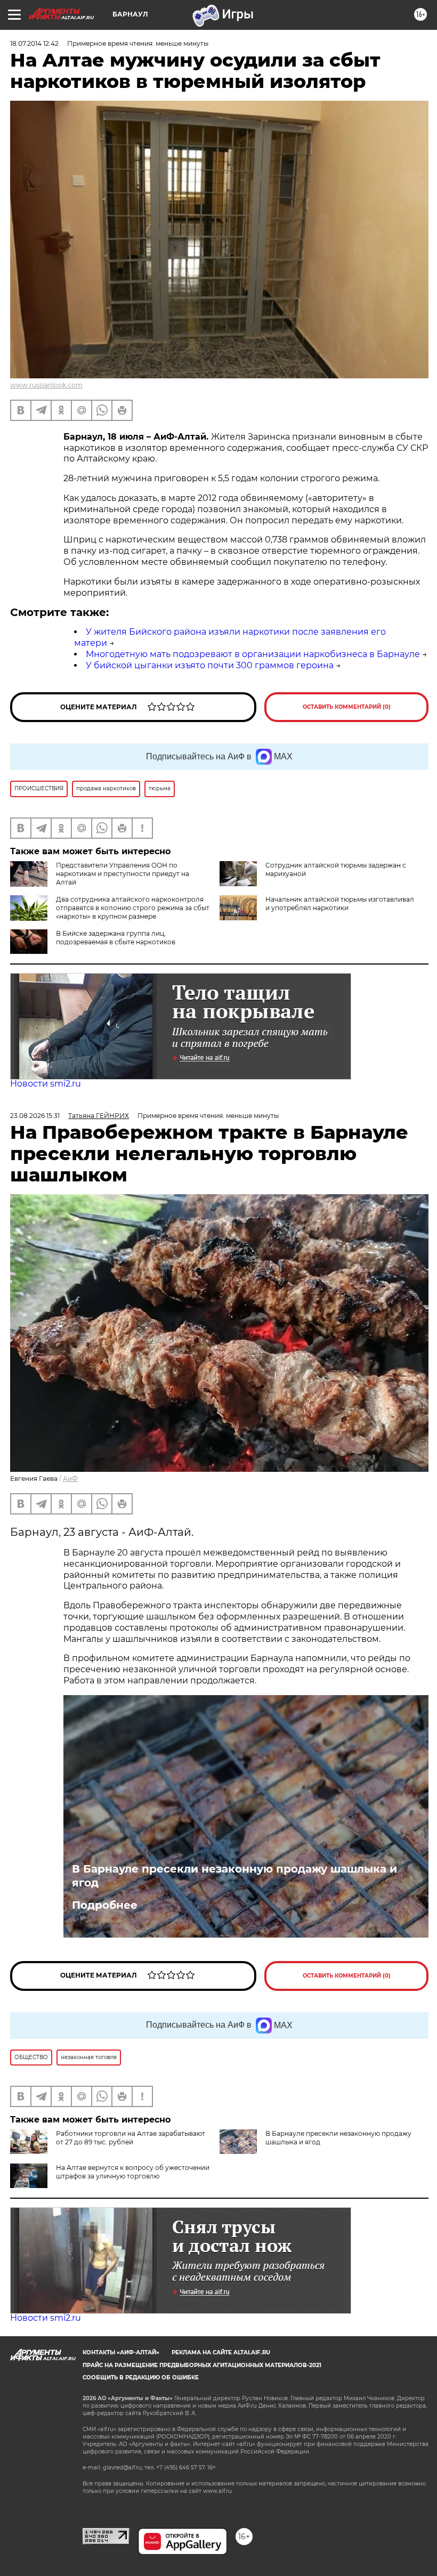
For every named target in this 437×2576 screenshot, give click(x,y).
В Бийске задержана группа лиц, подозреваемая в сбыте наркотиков (116, 938)
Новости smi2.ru (46, 1084)
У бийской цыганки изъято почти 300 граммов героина (210, 665)
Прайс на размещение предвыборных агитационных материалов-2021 (202, 2365)
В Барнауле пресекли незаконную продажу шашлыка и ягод (234, 1876)
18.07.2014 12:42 (34, 43)
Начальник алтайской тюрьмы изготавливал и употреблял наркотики (340, 904)
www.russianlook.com (46, 385)
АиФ (70, 1479)
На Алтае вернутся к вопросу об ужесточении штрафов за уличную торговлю (133, 2172)
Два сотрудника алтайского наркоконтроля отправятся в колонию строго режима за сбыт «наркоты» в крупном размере (133, 908)
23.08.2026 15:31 (35, 1116)
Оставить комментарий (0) (347, 707)
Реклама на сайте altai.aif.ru (221, 2352)
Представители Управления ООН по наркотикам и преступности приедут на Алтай (123, 874)
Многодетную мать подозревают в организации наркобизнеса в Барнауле (253, 654)
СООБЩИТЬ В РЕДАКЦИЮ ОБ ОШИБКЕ (141, 2377)
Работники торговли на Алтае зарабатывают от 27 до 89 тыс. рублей (131, 2138)
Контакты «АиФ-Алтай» (121, 2352)
